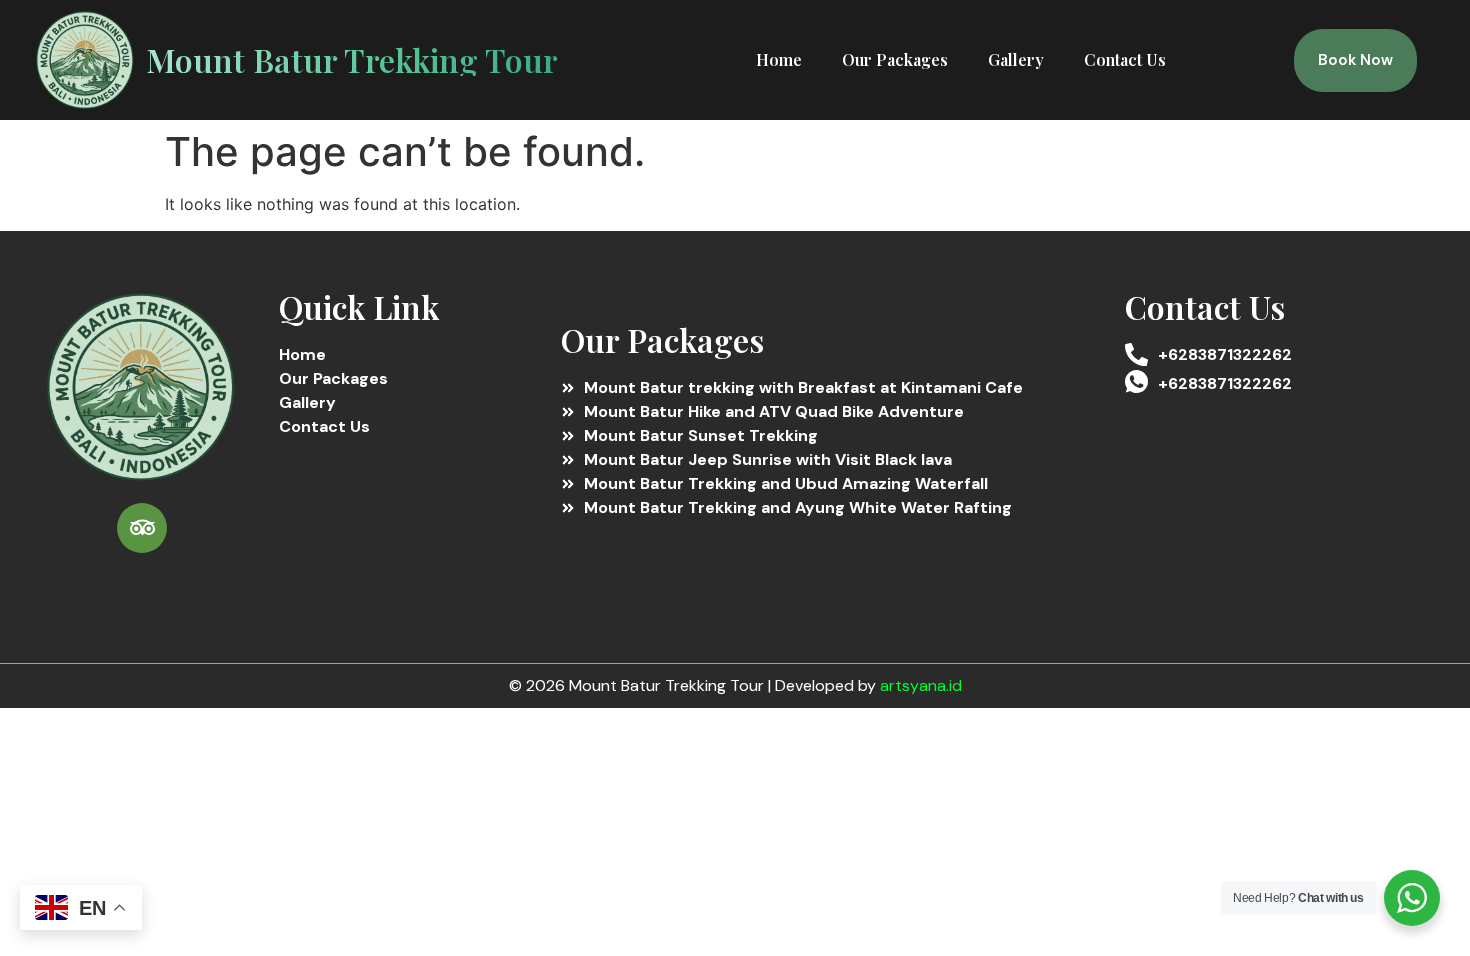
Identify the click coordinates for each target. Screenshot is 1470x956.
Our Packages (895, 59)
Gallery (1016, 59)
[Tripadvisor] (142, 528)
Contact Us (1125, 59)
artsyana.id (921, 685)
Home (779, 59)
